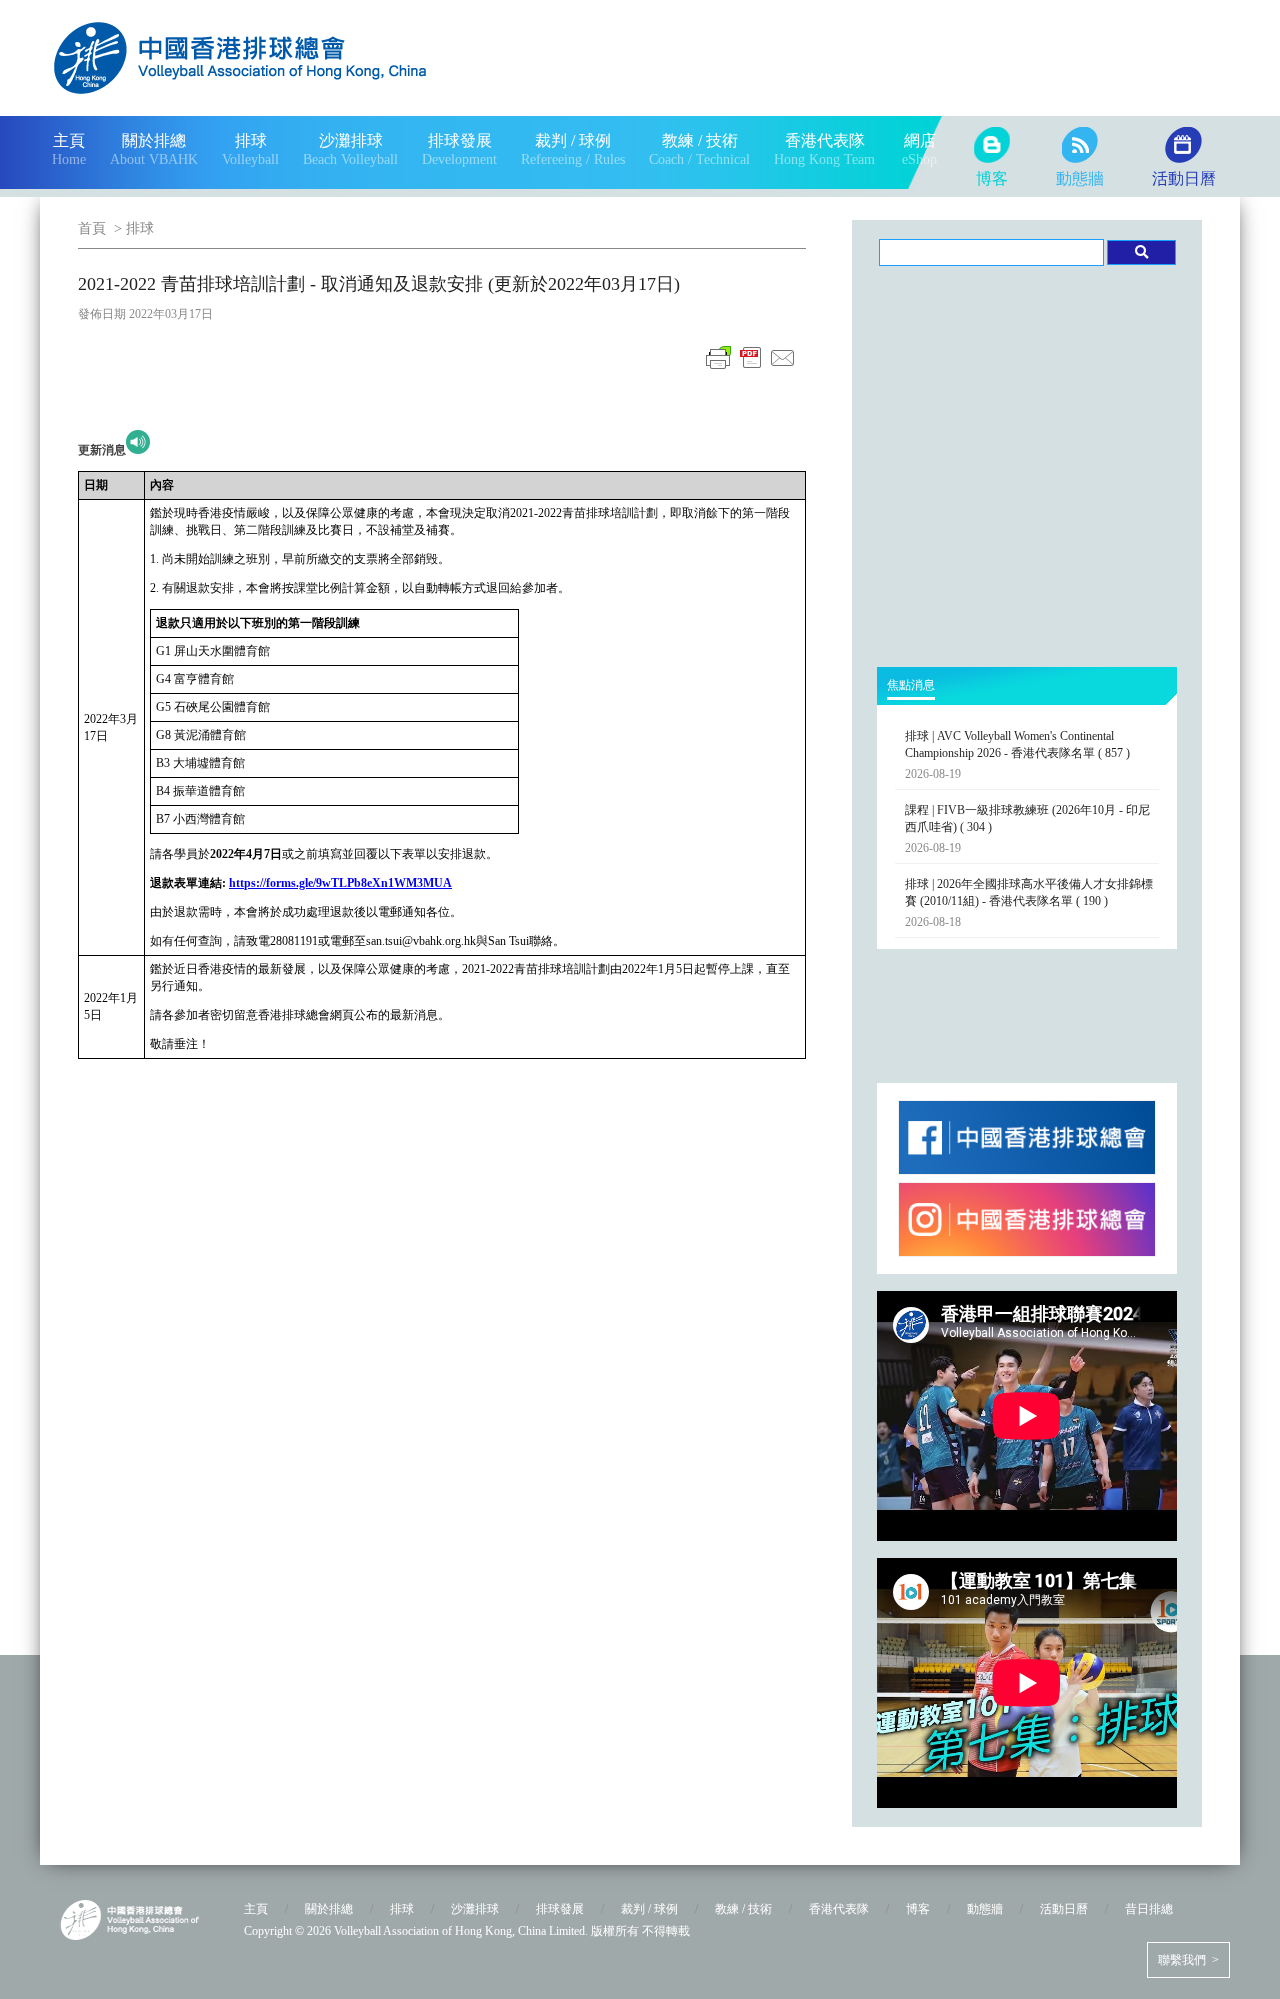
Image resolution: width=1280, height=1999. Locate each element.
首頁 (92, 228)
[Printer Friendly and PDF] (751, 369)
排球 (140, 228)
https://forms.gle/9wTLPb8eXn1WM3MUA (340, 883)
